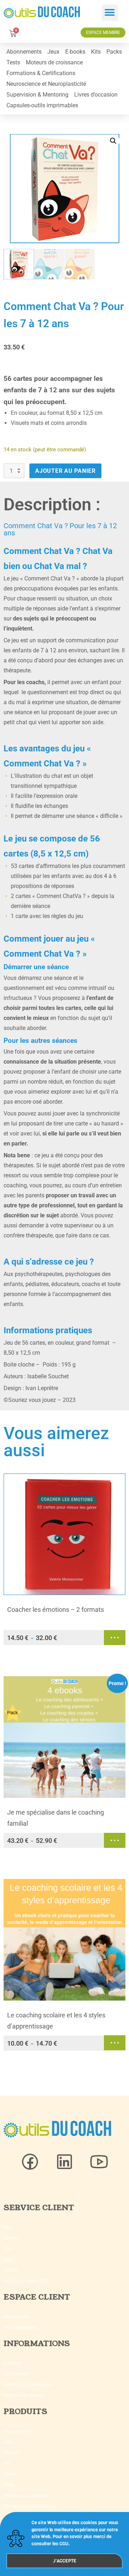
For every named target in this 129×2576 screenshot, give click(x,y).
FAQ (8, 2227)
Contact (11, 2238)
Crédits (10, 2270)
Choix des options (115, 1638)
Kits (96, 52)
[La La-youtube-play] (99, 2162)
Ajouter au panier (65, 471)
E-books (75, 52)
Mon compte (16, 2317)
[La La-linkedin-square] (64, 2162)
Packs (114, 52)
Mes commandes (20, 2327)
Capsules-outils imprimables (42, 105)
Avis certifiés (16, 2374)
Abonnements (24, 52)
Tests (13, 62)
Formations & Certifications (41, 73)
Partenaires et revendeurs (28, 2385)
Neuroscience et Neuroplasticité (46, 84)
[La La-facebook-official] (30, 2162)
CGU (8, 2259)
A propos (12, 2363)
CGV (8, 2249)
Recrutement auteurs (24, 2395)
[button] (110, 13)
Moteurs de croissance (54, 62)
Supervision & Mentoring (37, 95)
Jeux (53, 52)
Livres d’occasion (96, 95)
